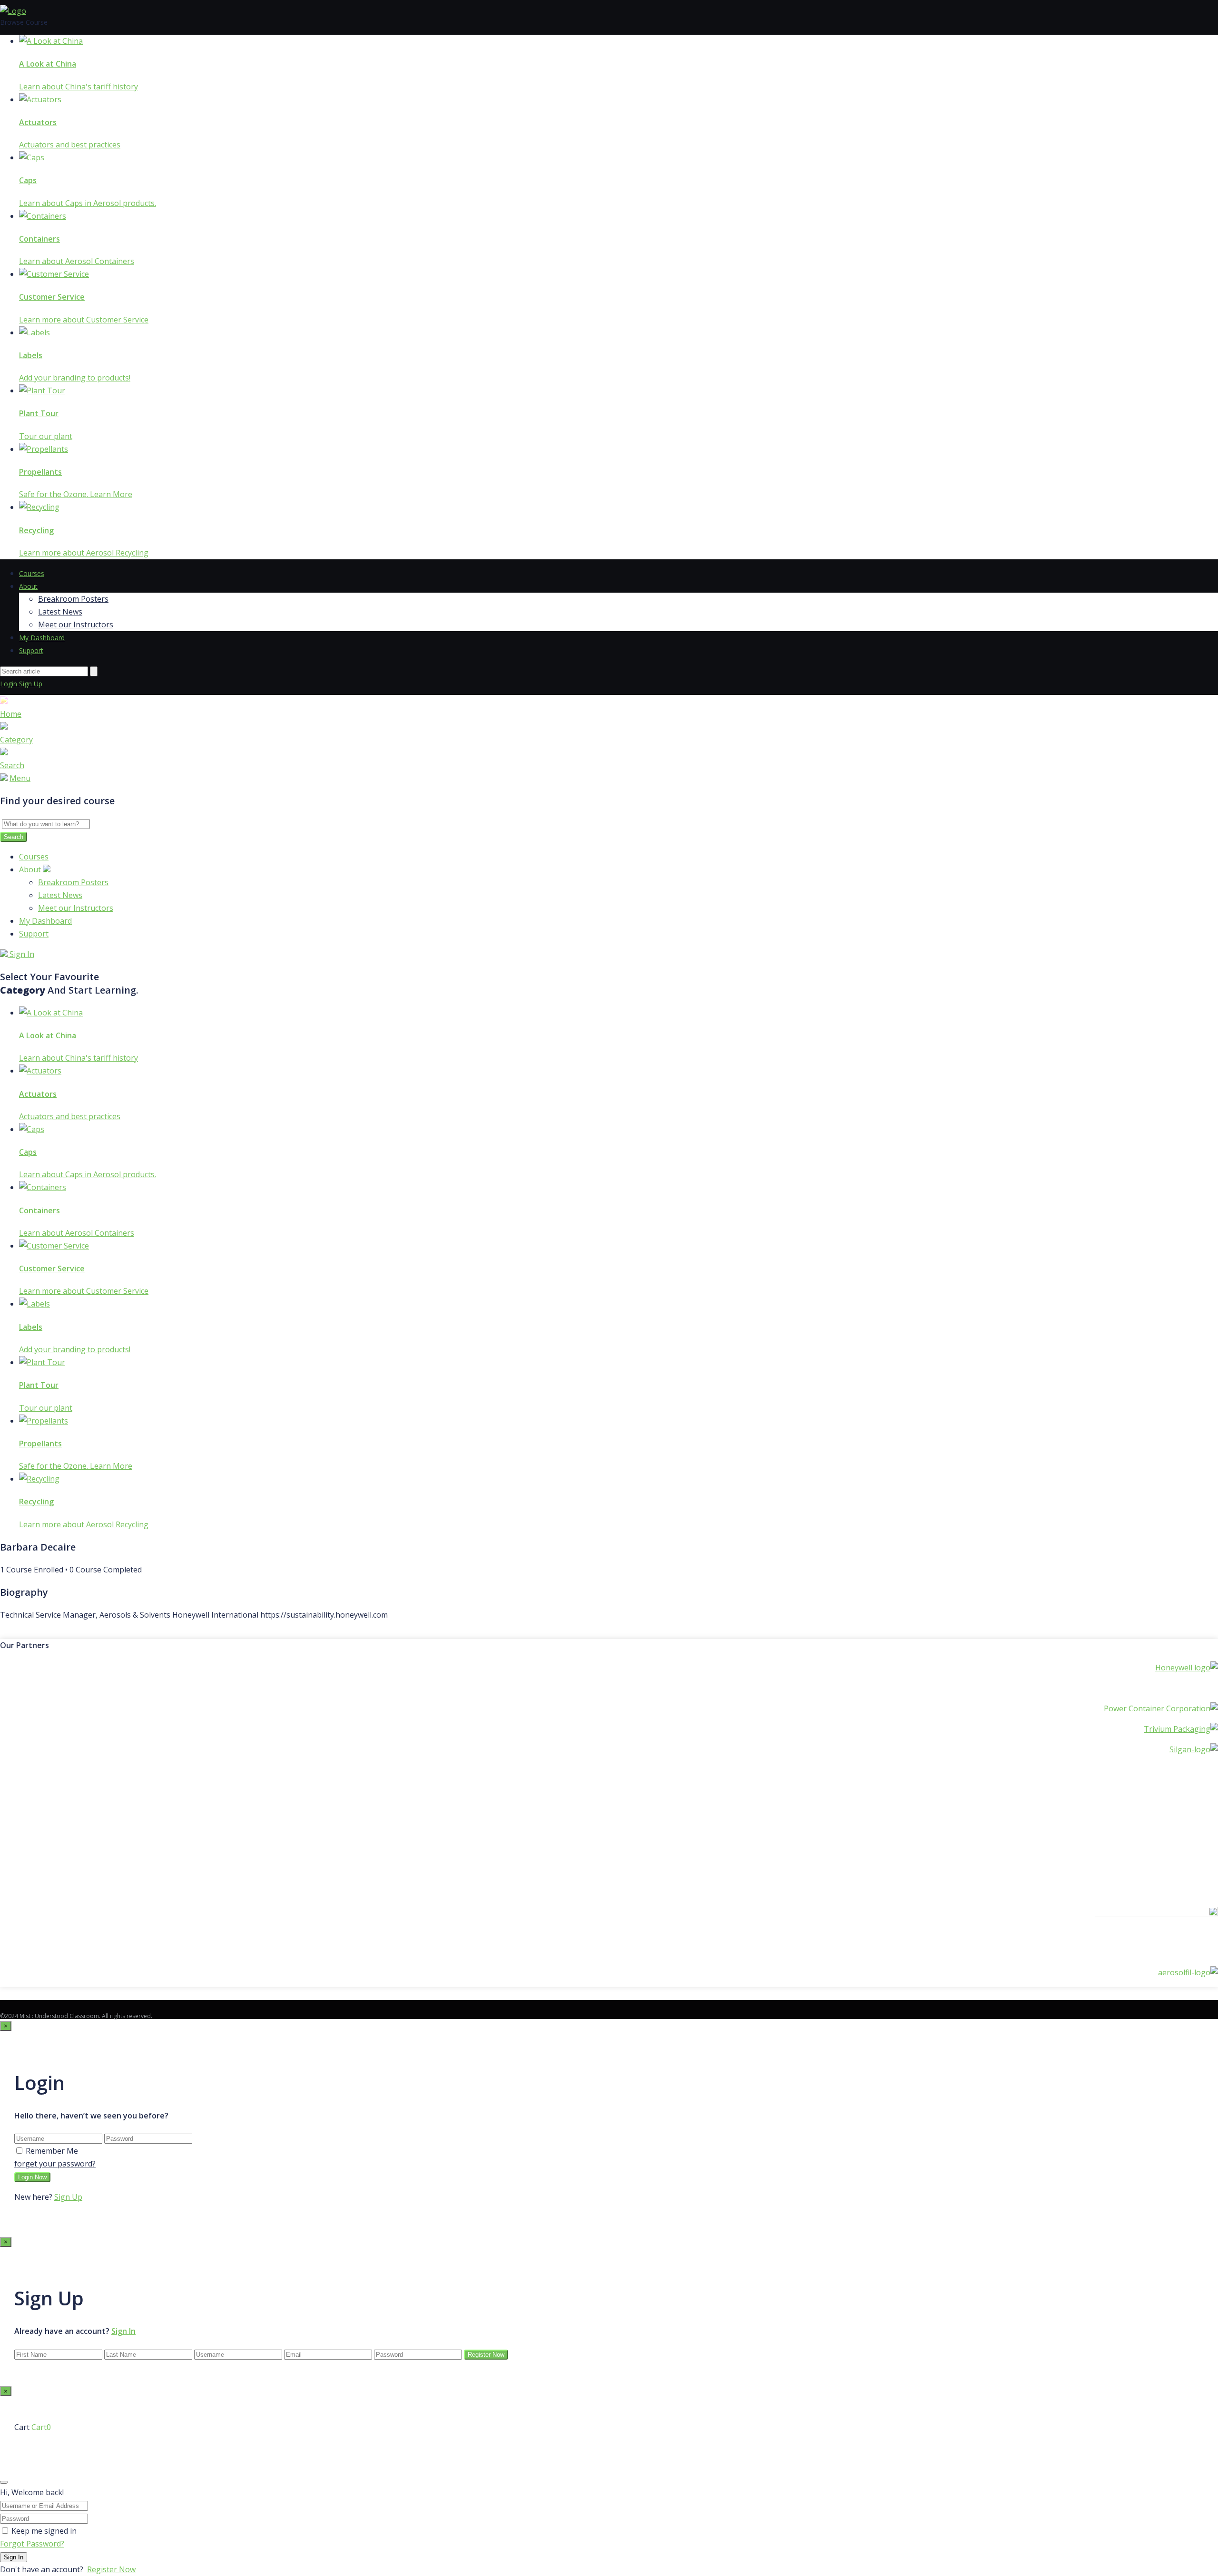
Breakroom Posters (73, 599)
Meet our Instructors (76, 624)
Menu (20, 778)
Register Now (111, 2569)
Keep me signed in (44, 2531)
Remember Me (52, 2151)
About (28, 586)
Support (31, 650)
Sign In (21, 954)
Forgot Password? (32, 2544)
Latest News (60, 612)
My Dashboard (42, 638)
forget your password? (55, 2164)
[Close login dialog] (4, 2482)
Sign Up (31, 684)
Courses (32, 573)
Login (10, 684)
